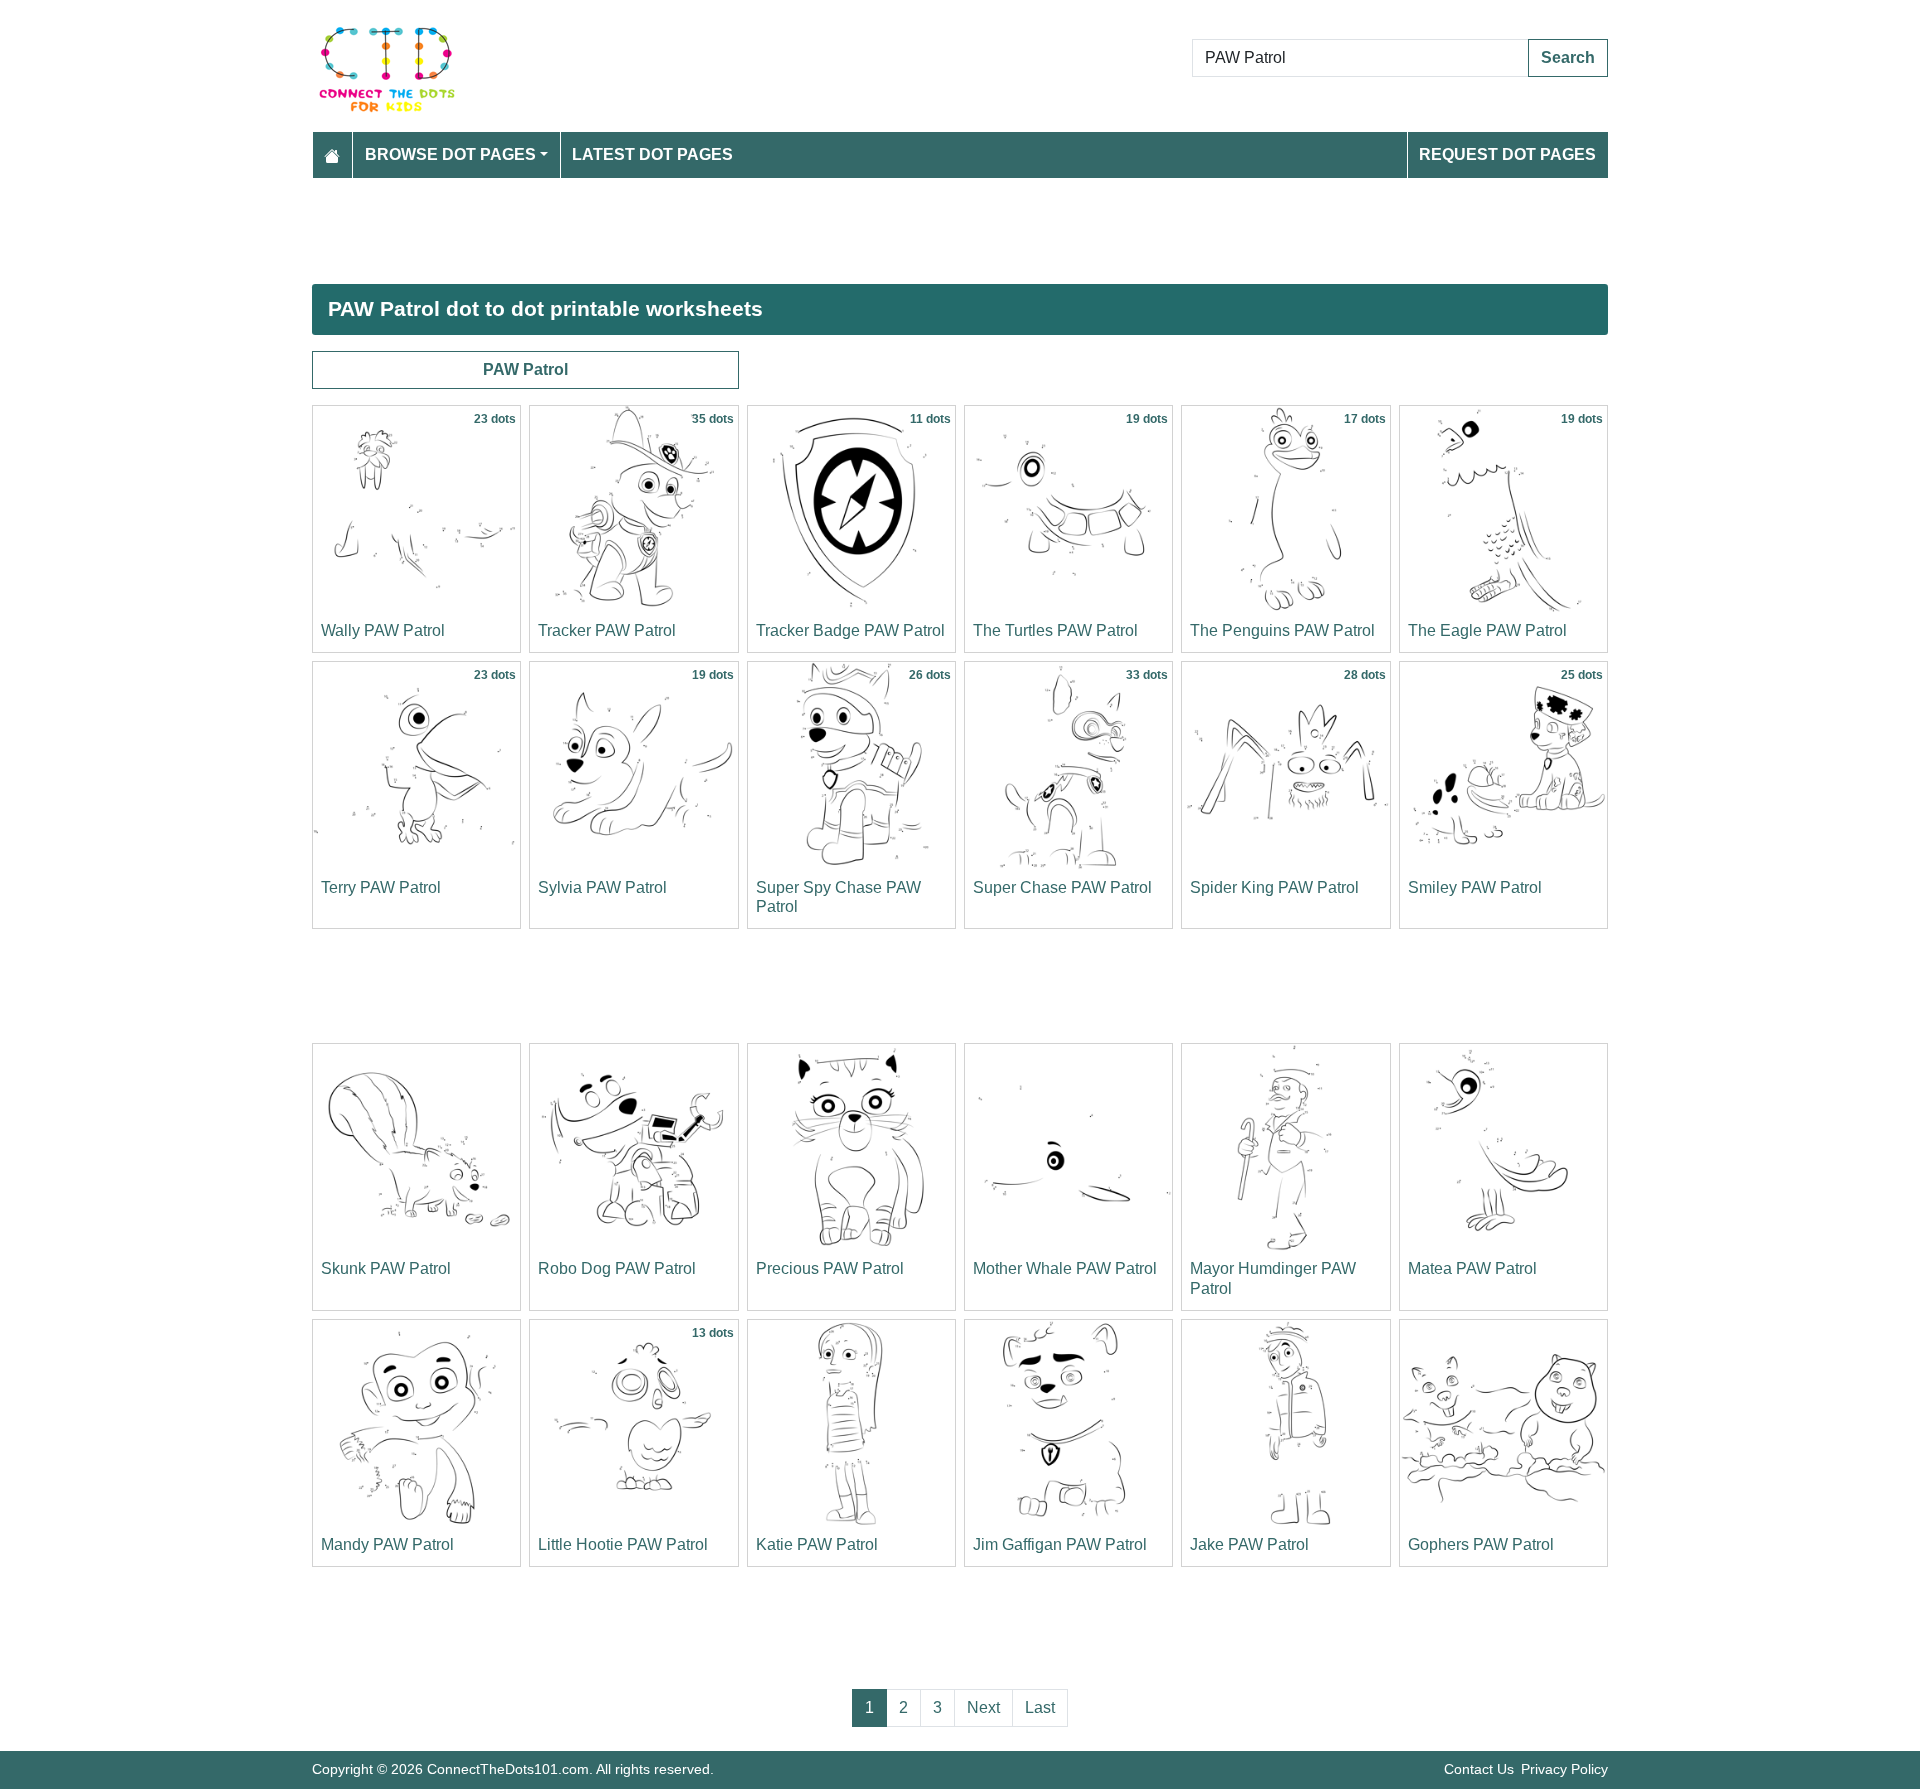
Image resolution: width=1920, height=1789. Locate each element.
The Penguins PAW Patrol (1282, 630)
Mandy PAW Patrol (387, 1544)
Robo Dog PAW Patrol (617, 1268)
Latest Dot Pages (652, 154)
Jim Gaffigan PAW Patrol (1060, 1544)
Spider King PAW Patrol (1274, 887)
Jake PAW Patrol (1249, 1544)
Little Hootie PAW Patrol (623, 1544)
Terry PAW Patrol (381, 887)
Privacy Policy (1564, 1769)
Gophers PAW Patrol (1481, 1544)
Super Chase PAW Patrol (1062, 887)
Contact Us (1479, 1769)
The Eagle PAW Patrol (1487, 630)
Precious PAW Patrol (830, 1268)
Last (1040, 1707)
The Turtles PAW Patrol (1055, 630)
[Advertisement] (912, 231)
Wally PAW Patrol (383, 630)
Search (1568, 57)
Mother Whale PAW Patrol (1065, 1268)
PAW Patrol (525, 369)
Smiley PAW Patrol (1475, 887)
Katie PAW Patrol (817, 1544)
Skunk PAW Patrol (386, 1268)
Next (983, 1707)
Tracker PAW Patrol (607, 630)
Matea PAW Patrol (1472, 1268)
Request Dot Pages (1507, 154)
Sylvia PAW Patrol (602, 887)
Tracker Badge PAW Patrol (850, 630)
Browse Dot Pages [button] (450, 154)
